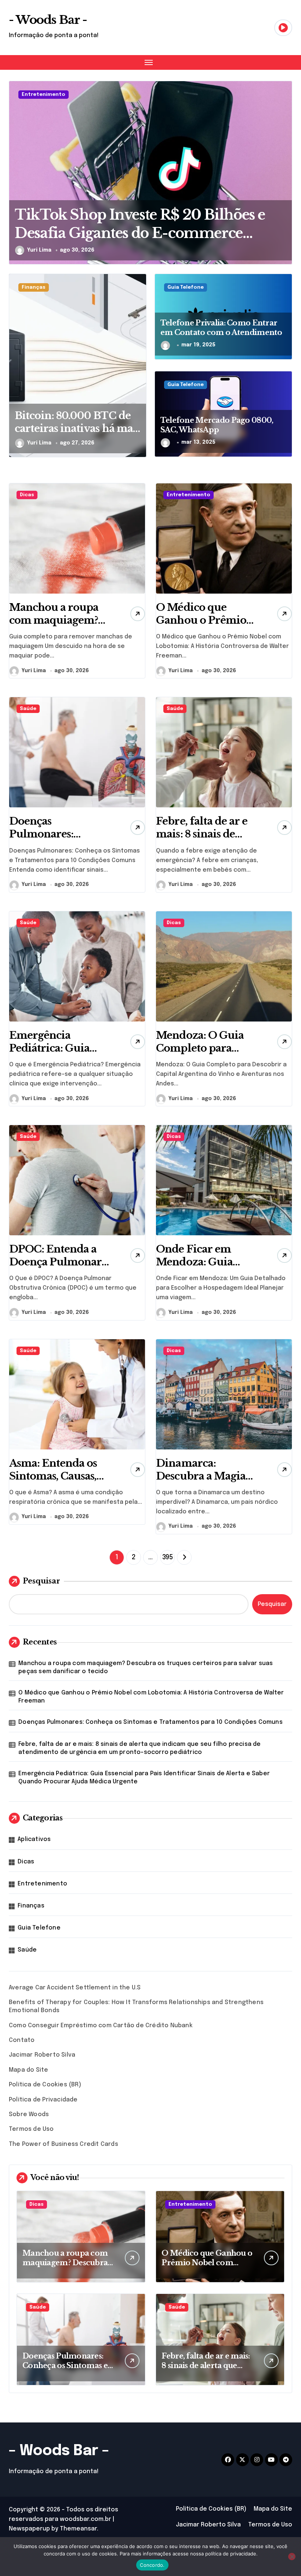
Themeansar (78, 2529)
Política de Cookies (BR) (45, 2085)
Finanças (34, 287)
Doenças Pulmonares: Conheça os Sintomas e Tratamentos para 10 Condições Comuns (150, 1722)
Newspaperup (29, 2529)
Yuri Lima (39, 250)
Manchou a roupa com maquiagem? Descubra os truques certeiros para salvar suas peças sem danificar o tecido (146, 1667)
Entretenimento (43, 95)
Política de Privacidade (43, 2100)
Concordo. (152, 2565)
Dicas (27, 495)
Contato (22, 2040)
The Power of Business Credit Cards (64, 2144)
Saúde (28, 709)
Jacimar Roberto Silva (42, 2055)
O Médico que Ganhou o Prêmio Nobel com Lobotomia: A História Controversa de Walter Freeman (151, 1697)
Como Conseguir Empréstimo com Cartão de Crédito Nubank (101, 2026)
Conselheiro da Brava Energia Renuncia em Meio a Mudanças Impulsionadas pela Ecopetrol (122, 233)
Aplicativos (34, 1839)
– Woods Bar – (59, 2451)
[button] (285, 177)
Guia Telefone (186, 287)
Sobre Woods (29, 2114)
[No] (292, 2557)
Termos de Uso (31, 2129)
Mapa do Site (28, 2070)
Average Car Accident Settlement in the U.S (75, 1988)
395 (168, 1557)
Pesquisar (41, 1581)
